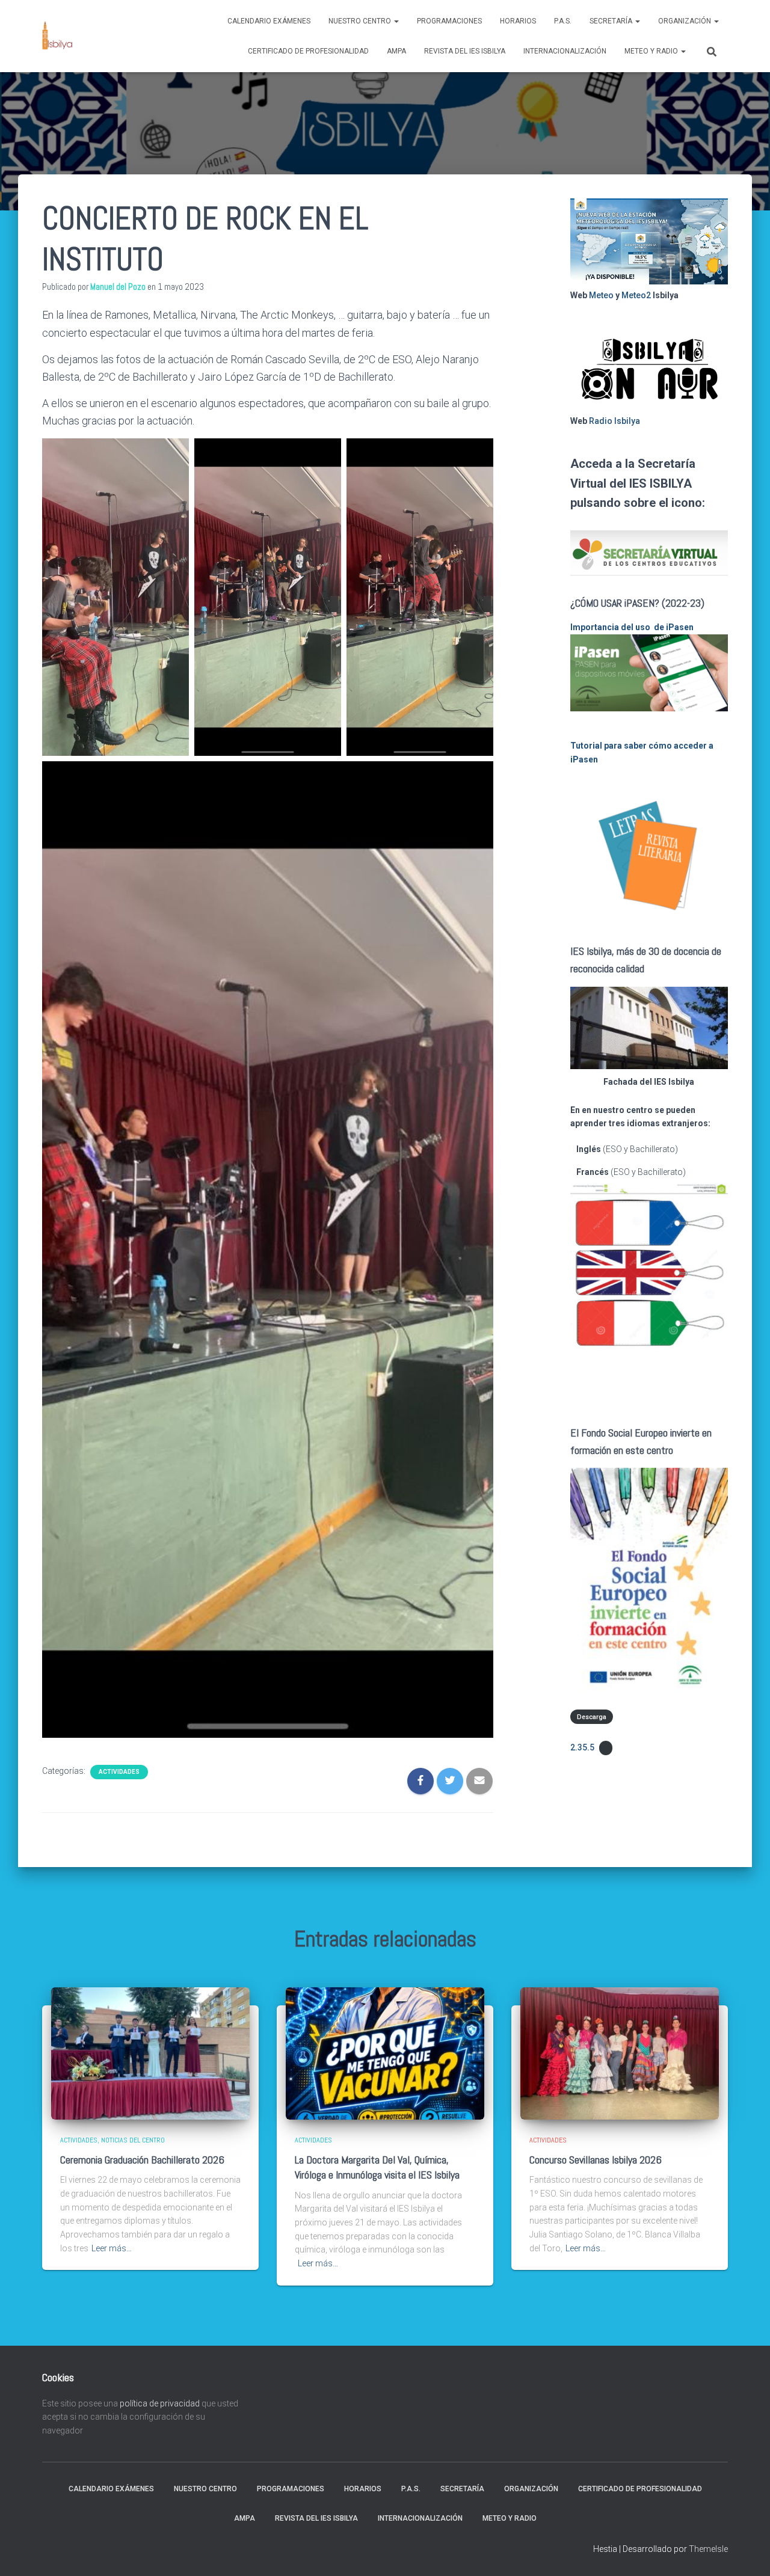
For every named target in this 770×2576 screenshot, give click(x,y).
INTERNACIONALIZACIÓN (565, 51)
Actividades (119, 1772)
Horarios (518, 21)
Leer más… (112, 2248)
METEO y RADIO (652, 51)
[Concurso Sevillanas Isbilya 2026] (620, 2053)
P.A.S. (563, 21)
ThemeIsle (708, 2549)
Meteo (601, 295)
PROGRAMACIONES (449, 21)
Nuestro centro (361, 21)
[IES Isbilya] (57, 36)
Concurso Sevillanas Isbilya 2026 (596, 2160)
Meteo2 (636, 295)
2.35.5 (582, 1747)
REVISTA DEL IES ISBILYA (465, 51)
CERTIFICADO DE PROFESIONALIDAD (308, 51)
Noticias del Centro (133, 2140)
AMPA (396, 51)
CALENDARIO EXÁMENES (269, 21)
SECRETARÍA (612, 21)
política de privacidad (160, 2403)
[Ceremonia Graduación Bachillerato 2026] (150, 2053)
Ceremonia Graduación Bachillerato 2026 (142, 2160)
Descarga (592, 1716)
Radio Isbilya (614, 421)
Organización (685, 21)
